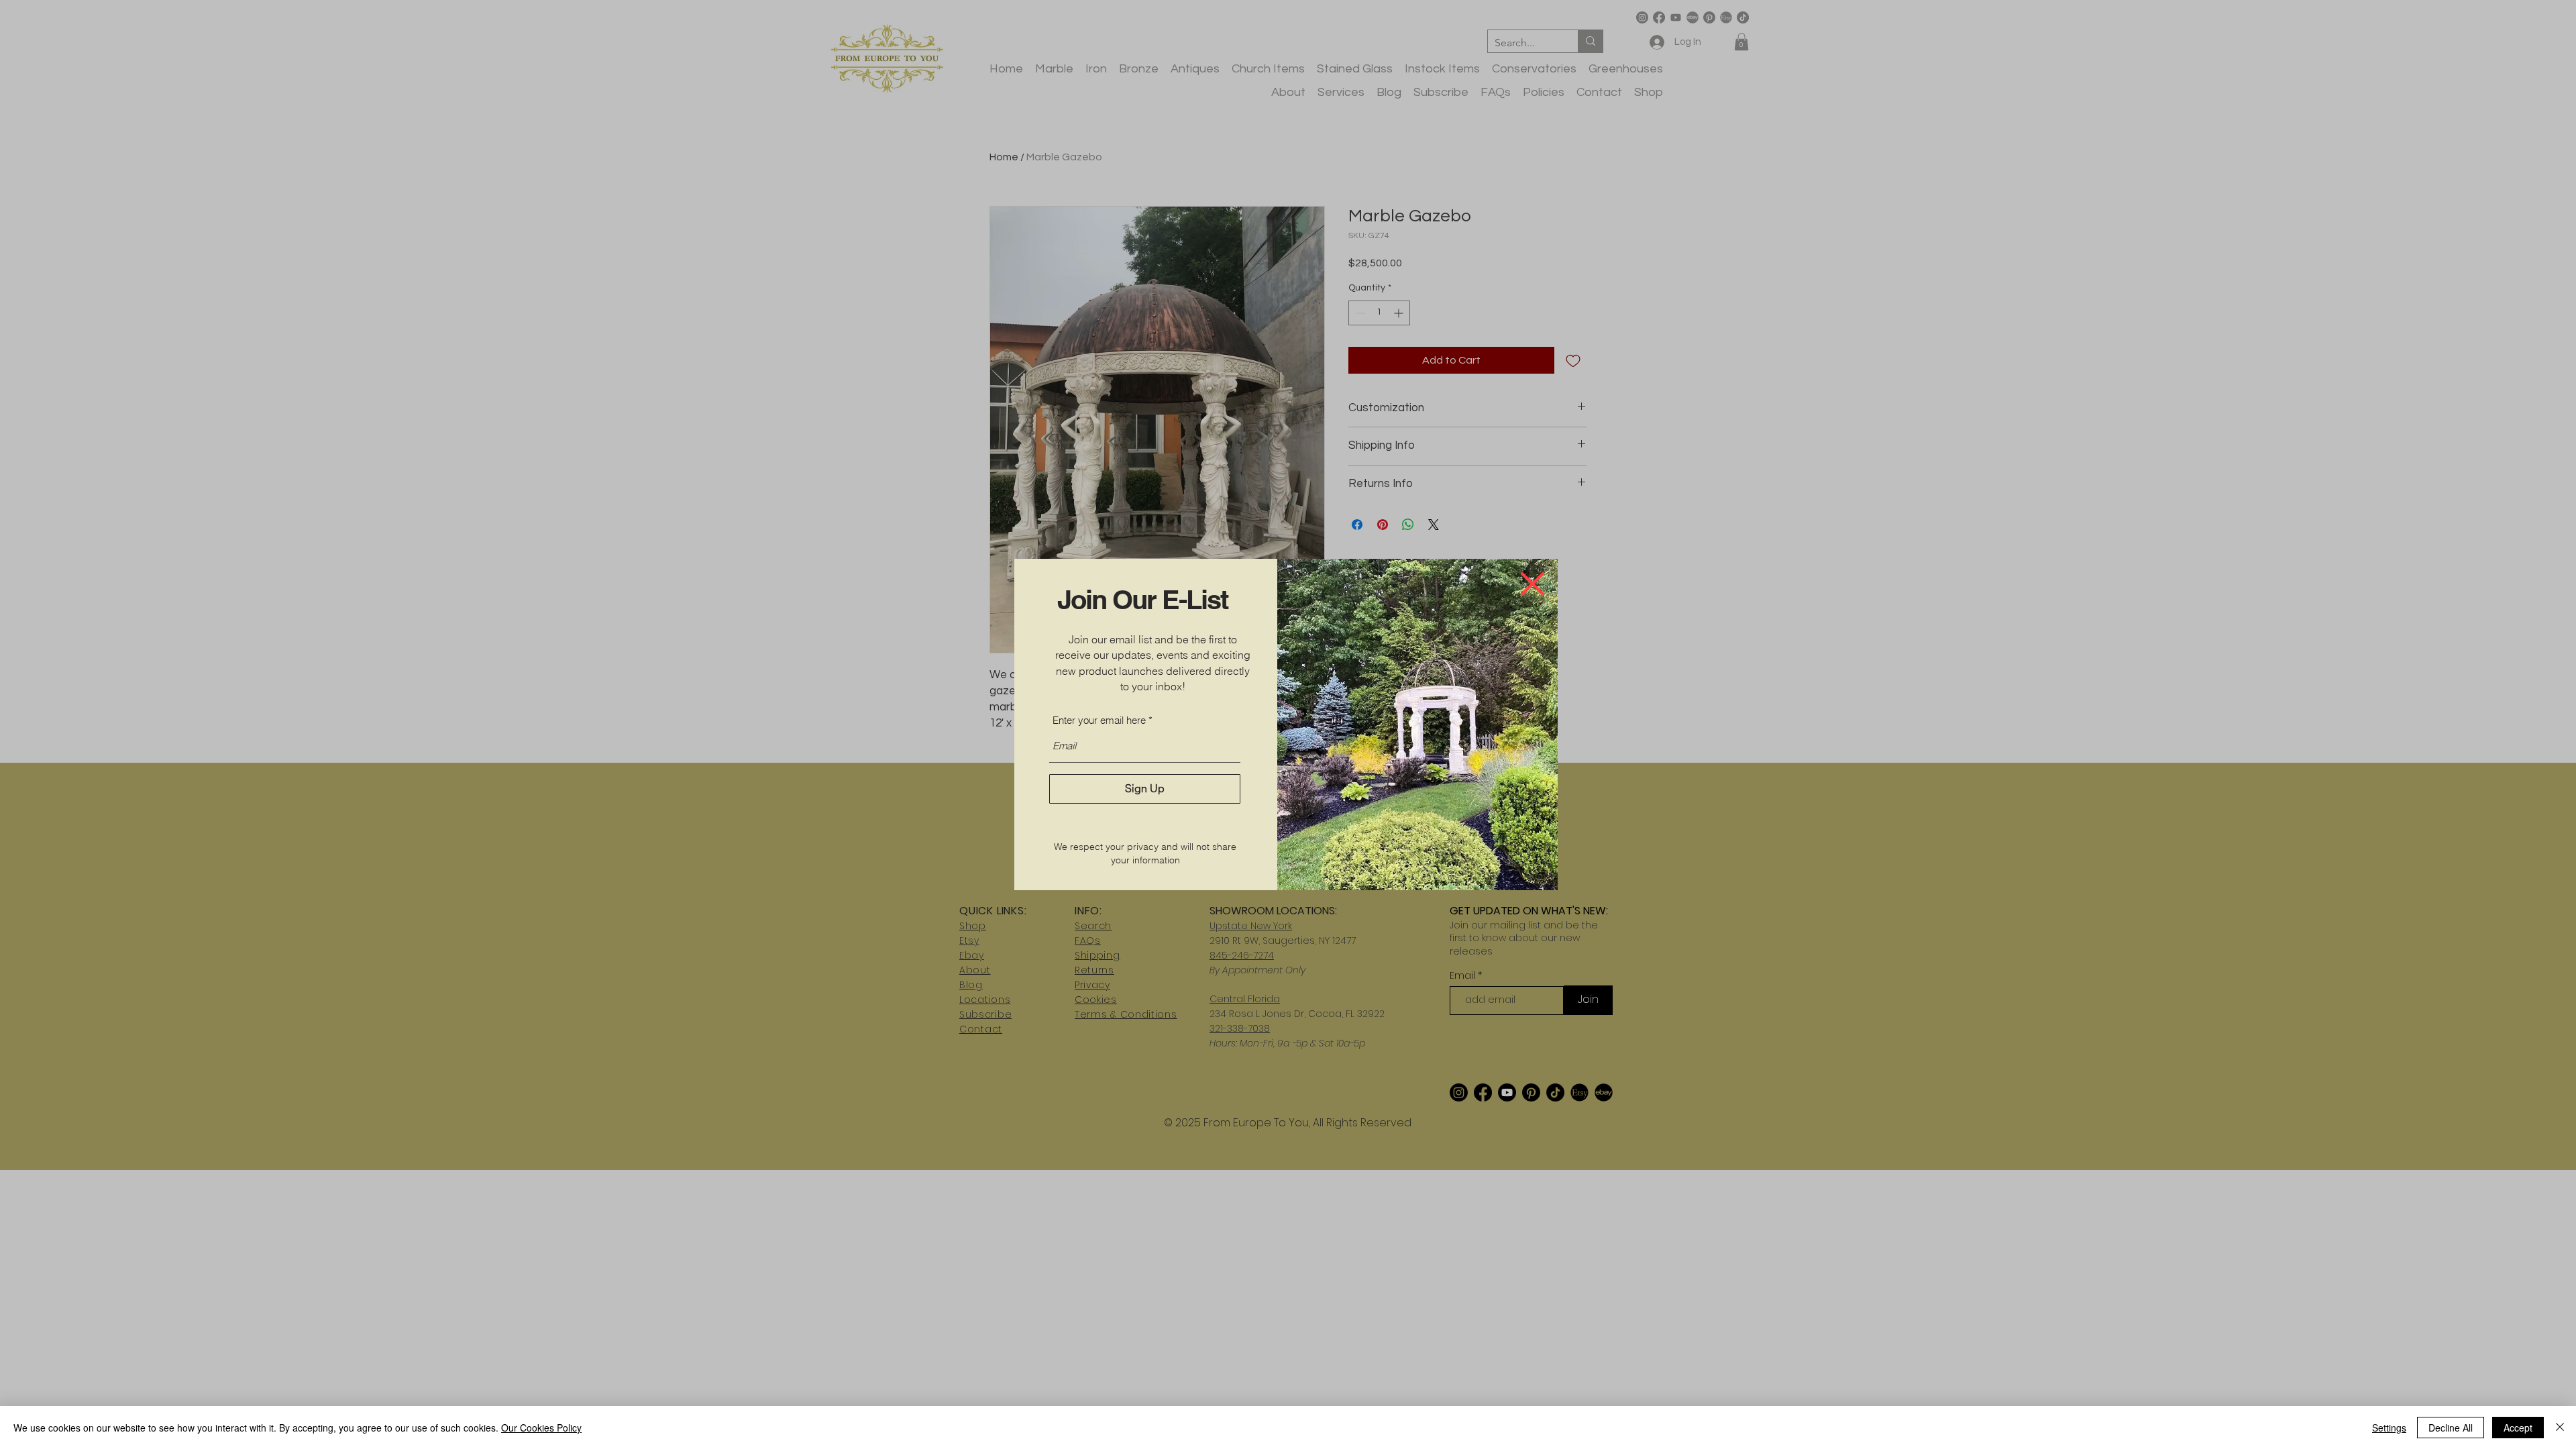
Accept (2518, 1428)
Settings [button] (2389, 1428)
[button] (1533, 584)
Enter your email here (1099, 720)
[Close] (2560, 1428)
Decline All (2451, 1428)
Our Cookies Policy (541, 1428)
